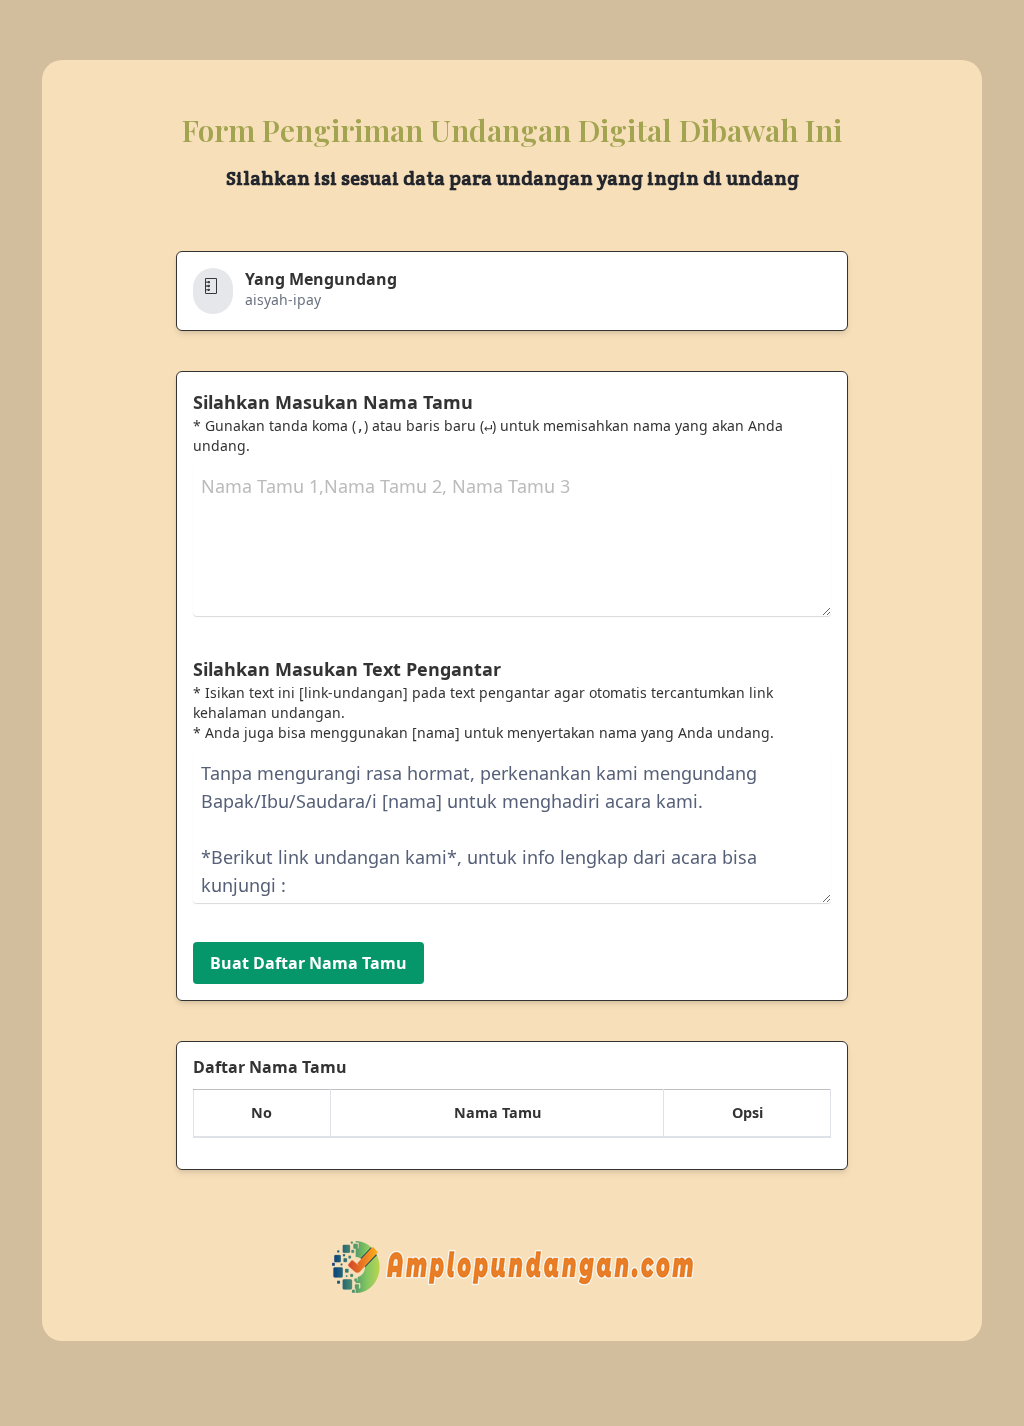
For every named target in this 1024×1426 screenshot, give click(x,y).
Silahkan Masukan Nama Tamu (333, 402)
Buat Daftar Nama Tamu (308, 963)
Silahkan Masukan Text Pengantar (347, 669)
